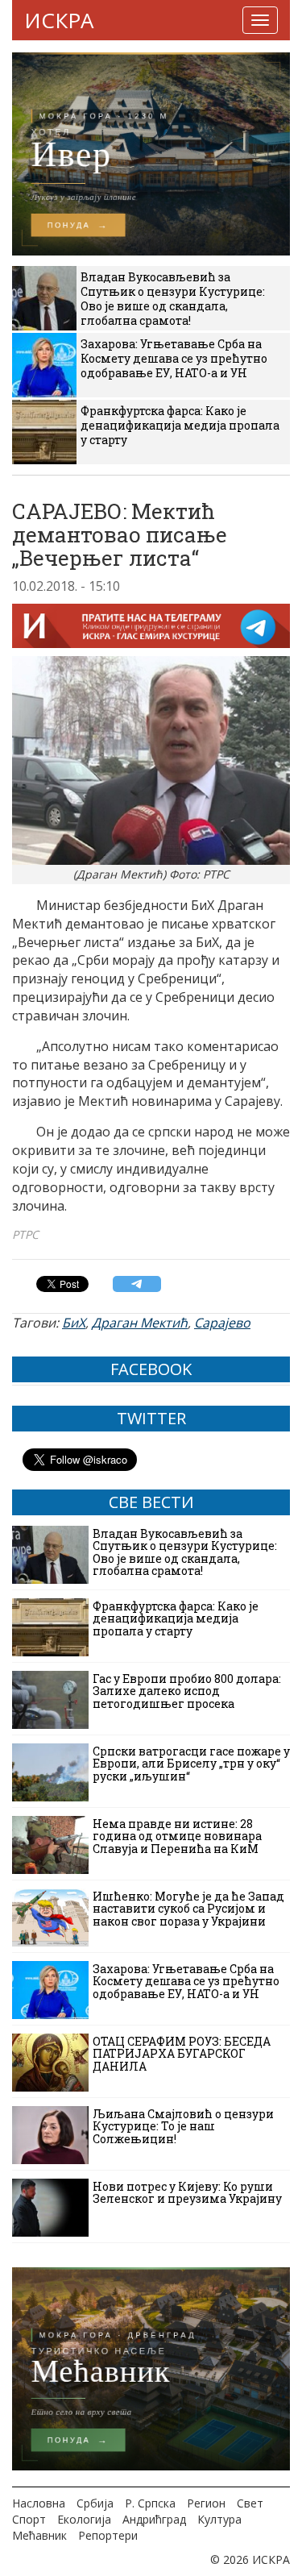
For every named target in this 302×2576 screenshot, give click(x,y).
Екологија (84, 2519)
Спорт (29, 2519)
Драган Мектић (140, 1323)
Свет (250, 2503)
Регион (206, 2503)
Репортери (108, 2535)
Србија (95, 2503)
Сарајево (222, 1323)
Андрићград (154, 2519)
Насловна (39, 2503)
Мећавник (39, 2535)
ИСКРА (59, 20)
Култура (219, 2519)
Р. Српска (150, 2503)
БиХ (74, 1323)
